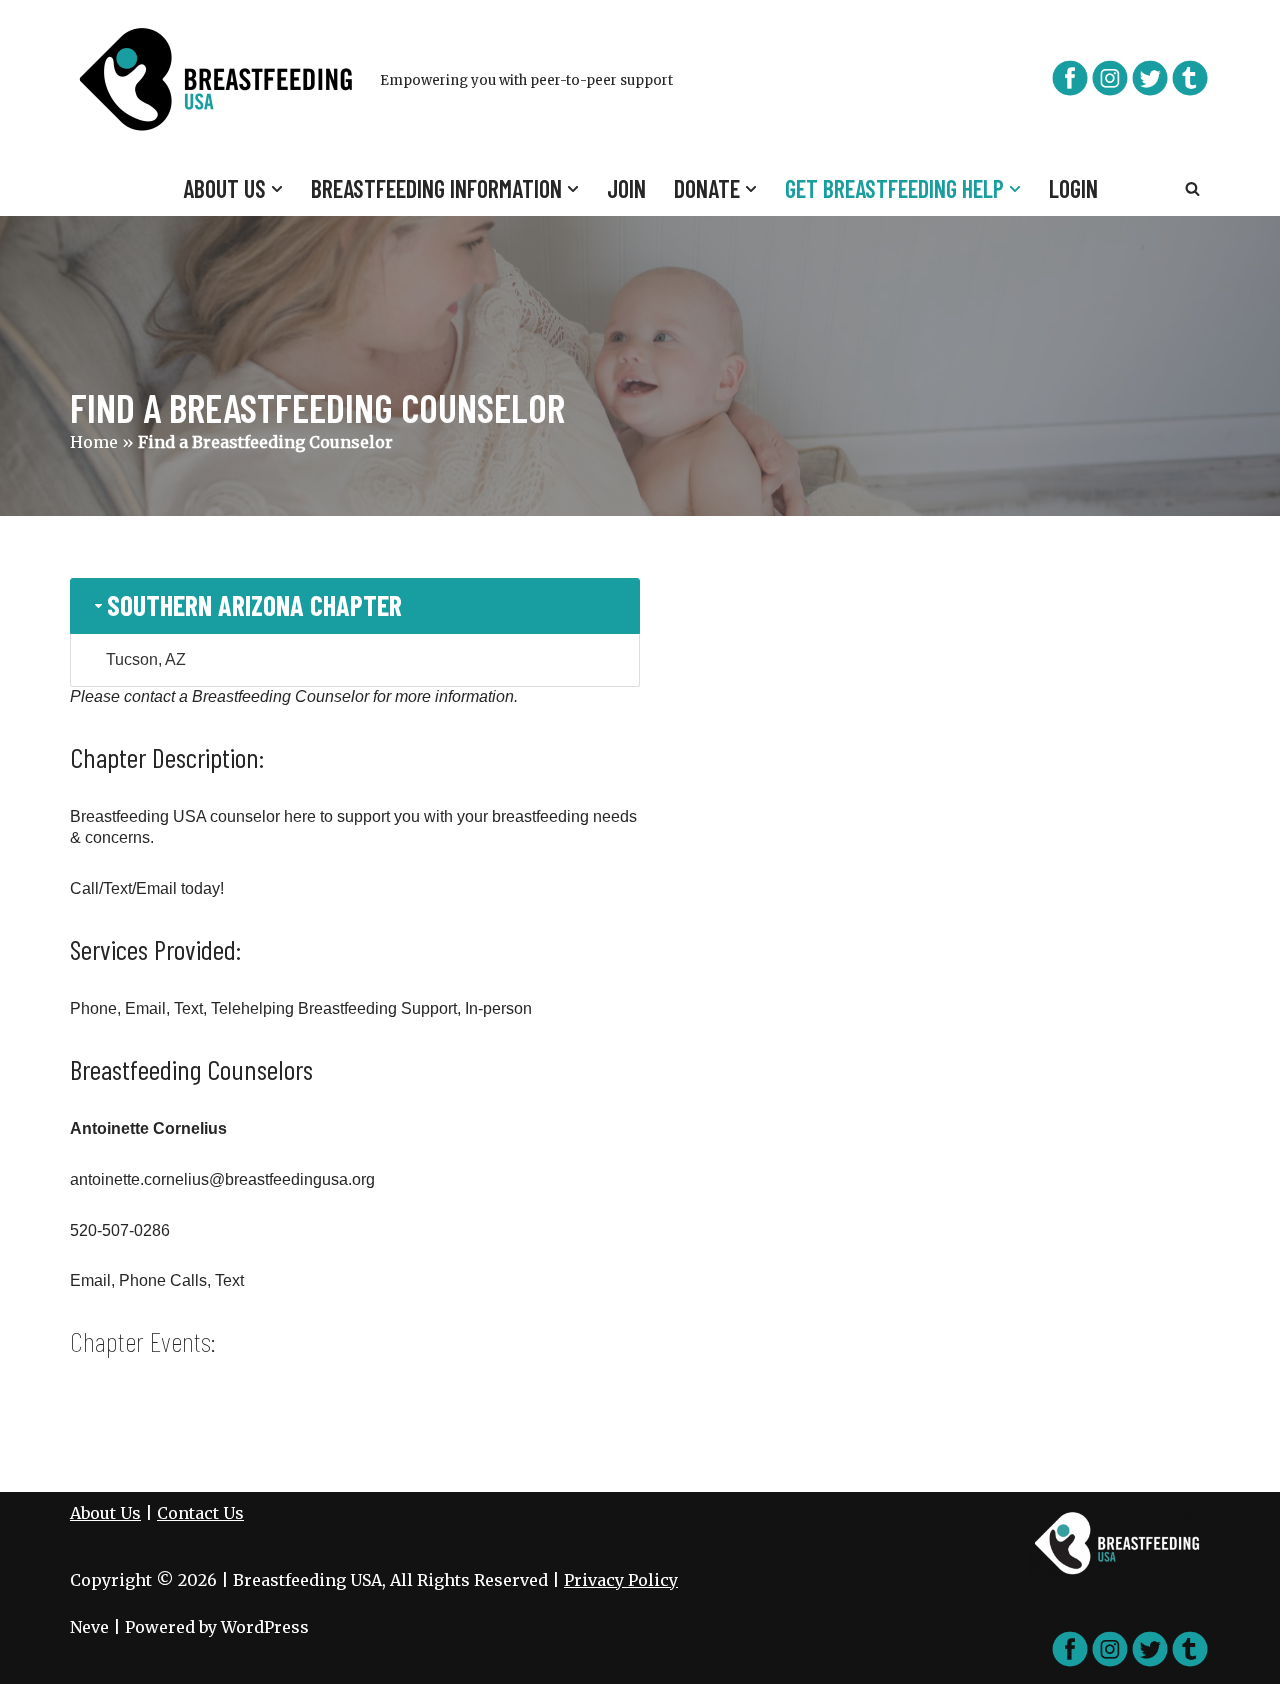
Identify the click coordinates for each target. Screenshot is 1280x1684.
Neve (89, 1627)
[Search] (1192, 188)
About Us (105, 1513)
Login (1073, 188)
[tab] (355, 605)
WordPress (265, 1627)
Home (94, 442)
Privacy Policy (621, 1580)
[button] (277, 189)
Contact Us (200, 1513)
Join (626, 188)
